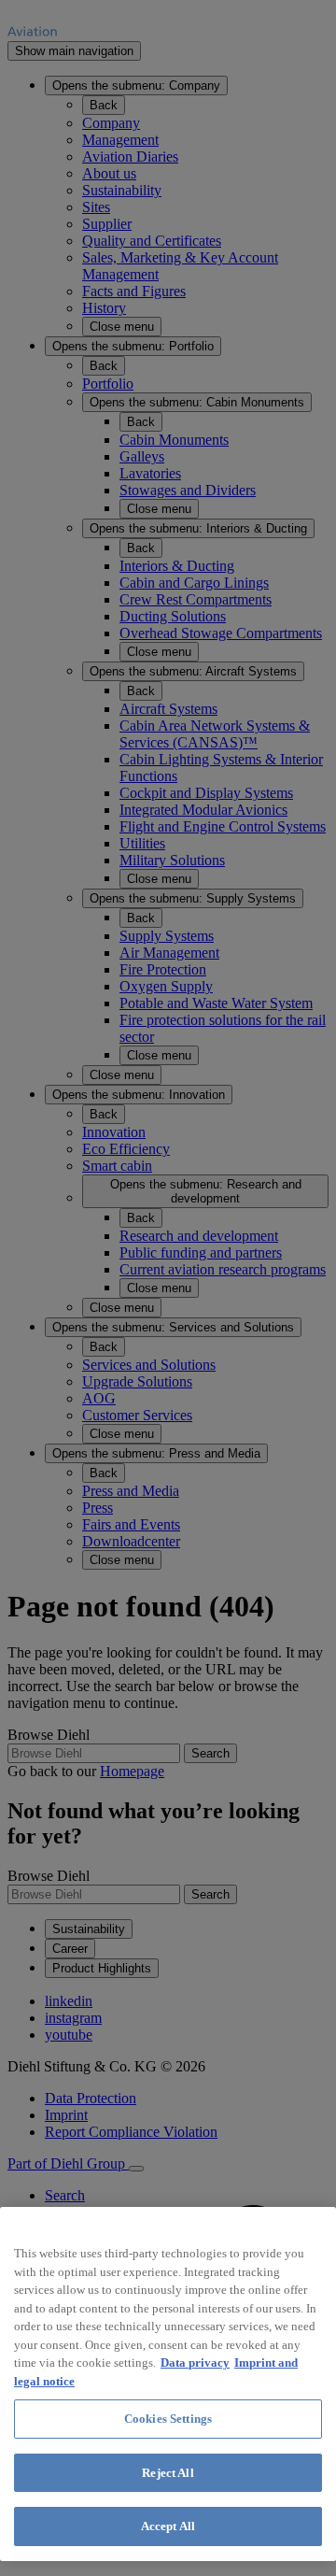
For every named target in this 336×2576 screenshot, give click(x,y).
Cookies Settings (168, 2419)
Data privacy (195, 2363)
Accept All (168, 2526)
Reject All (168, 2473)
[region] (168, 2384)
